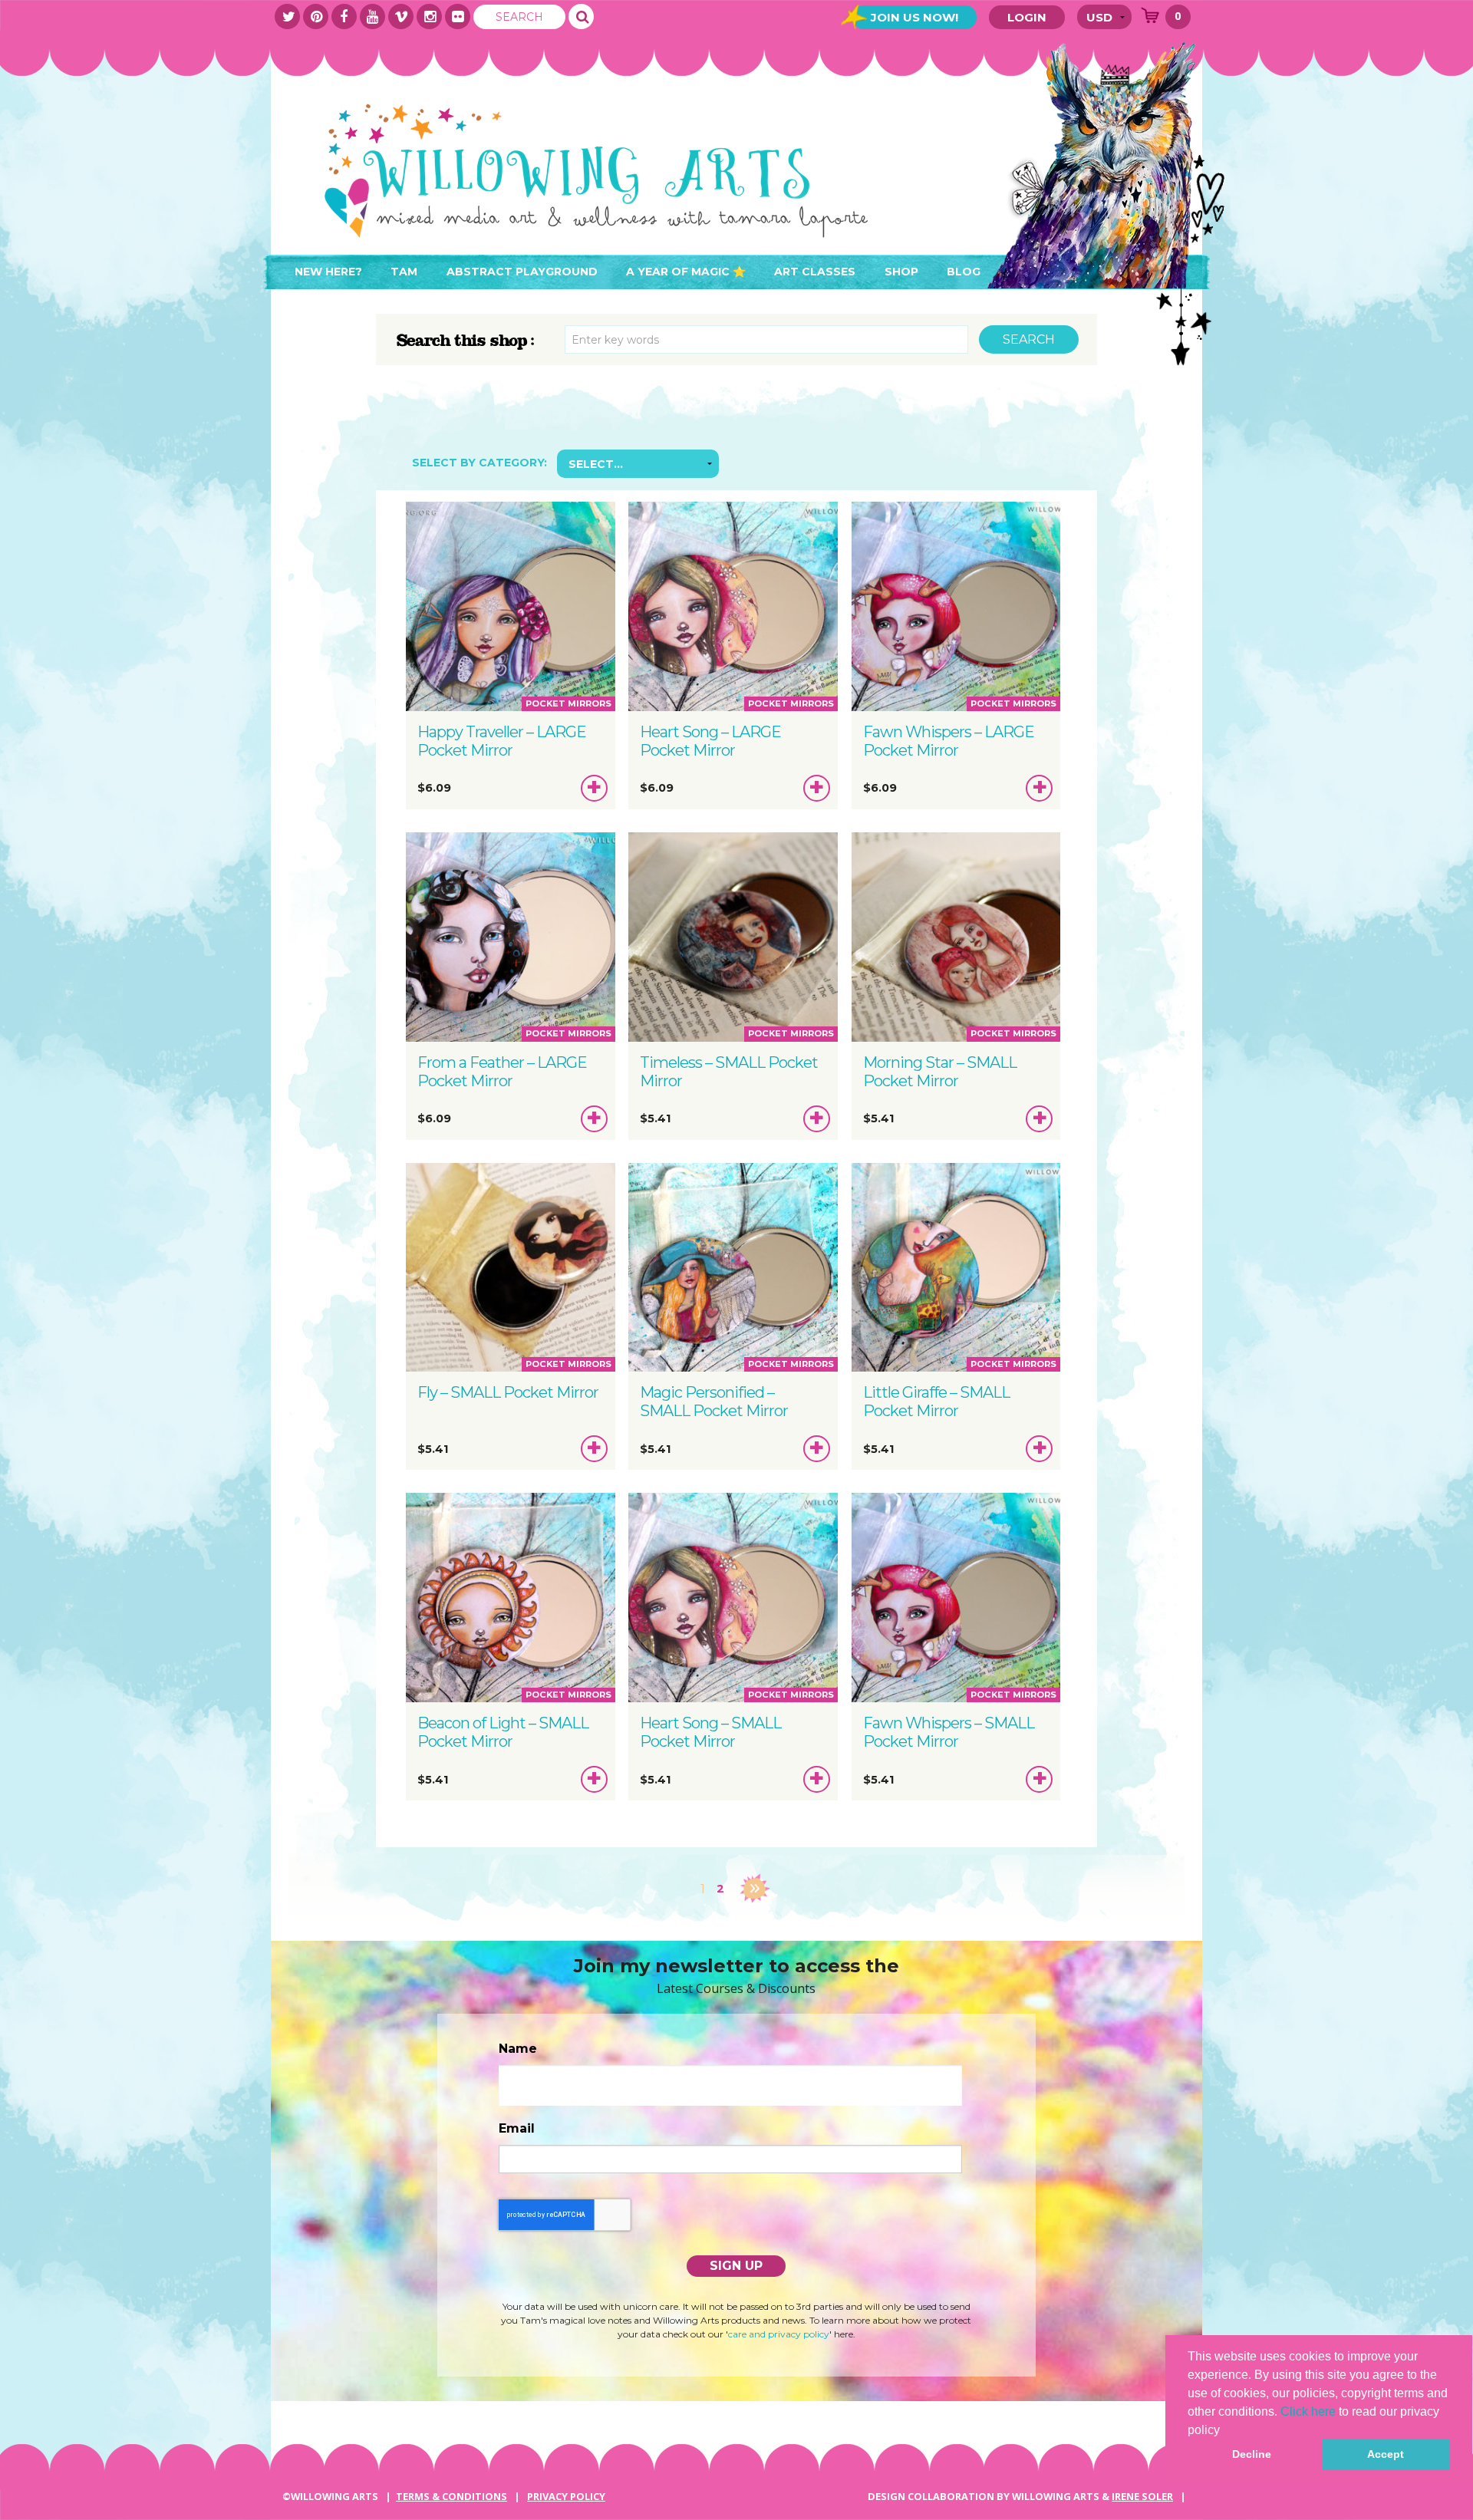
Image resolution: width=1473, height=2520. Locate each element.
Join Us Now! (914, 17)
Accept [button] (1386, 2454)
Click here (1308, 2411)
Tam (404, 272)
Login (1027, 17)
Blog (964, 272)
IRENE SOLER (1142, 2496)
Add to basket (595, 791)
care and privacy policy (779, 2334)
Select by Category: (479, 463)
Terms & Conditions (451, 2496)
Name (518, 2049)
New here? (328, 272)
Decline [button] (1252, 2454)
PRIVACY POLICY (566, 2496)
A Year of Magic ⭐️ (686, 272)
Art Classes (815, 272)
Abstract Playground (522, 272)
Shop (901, 272)
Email (517, 2128)
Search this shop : (466, 341)
